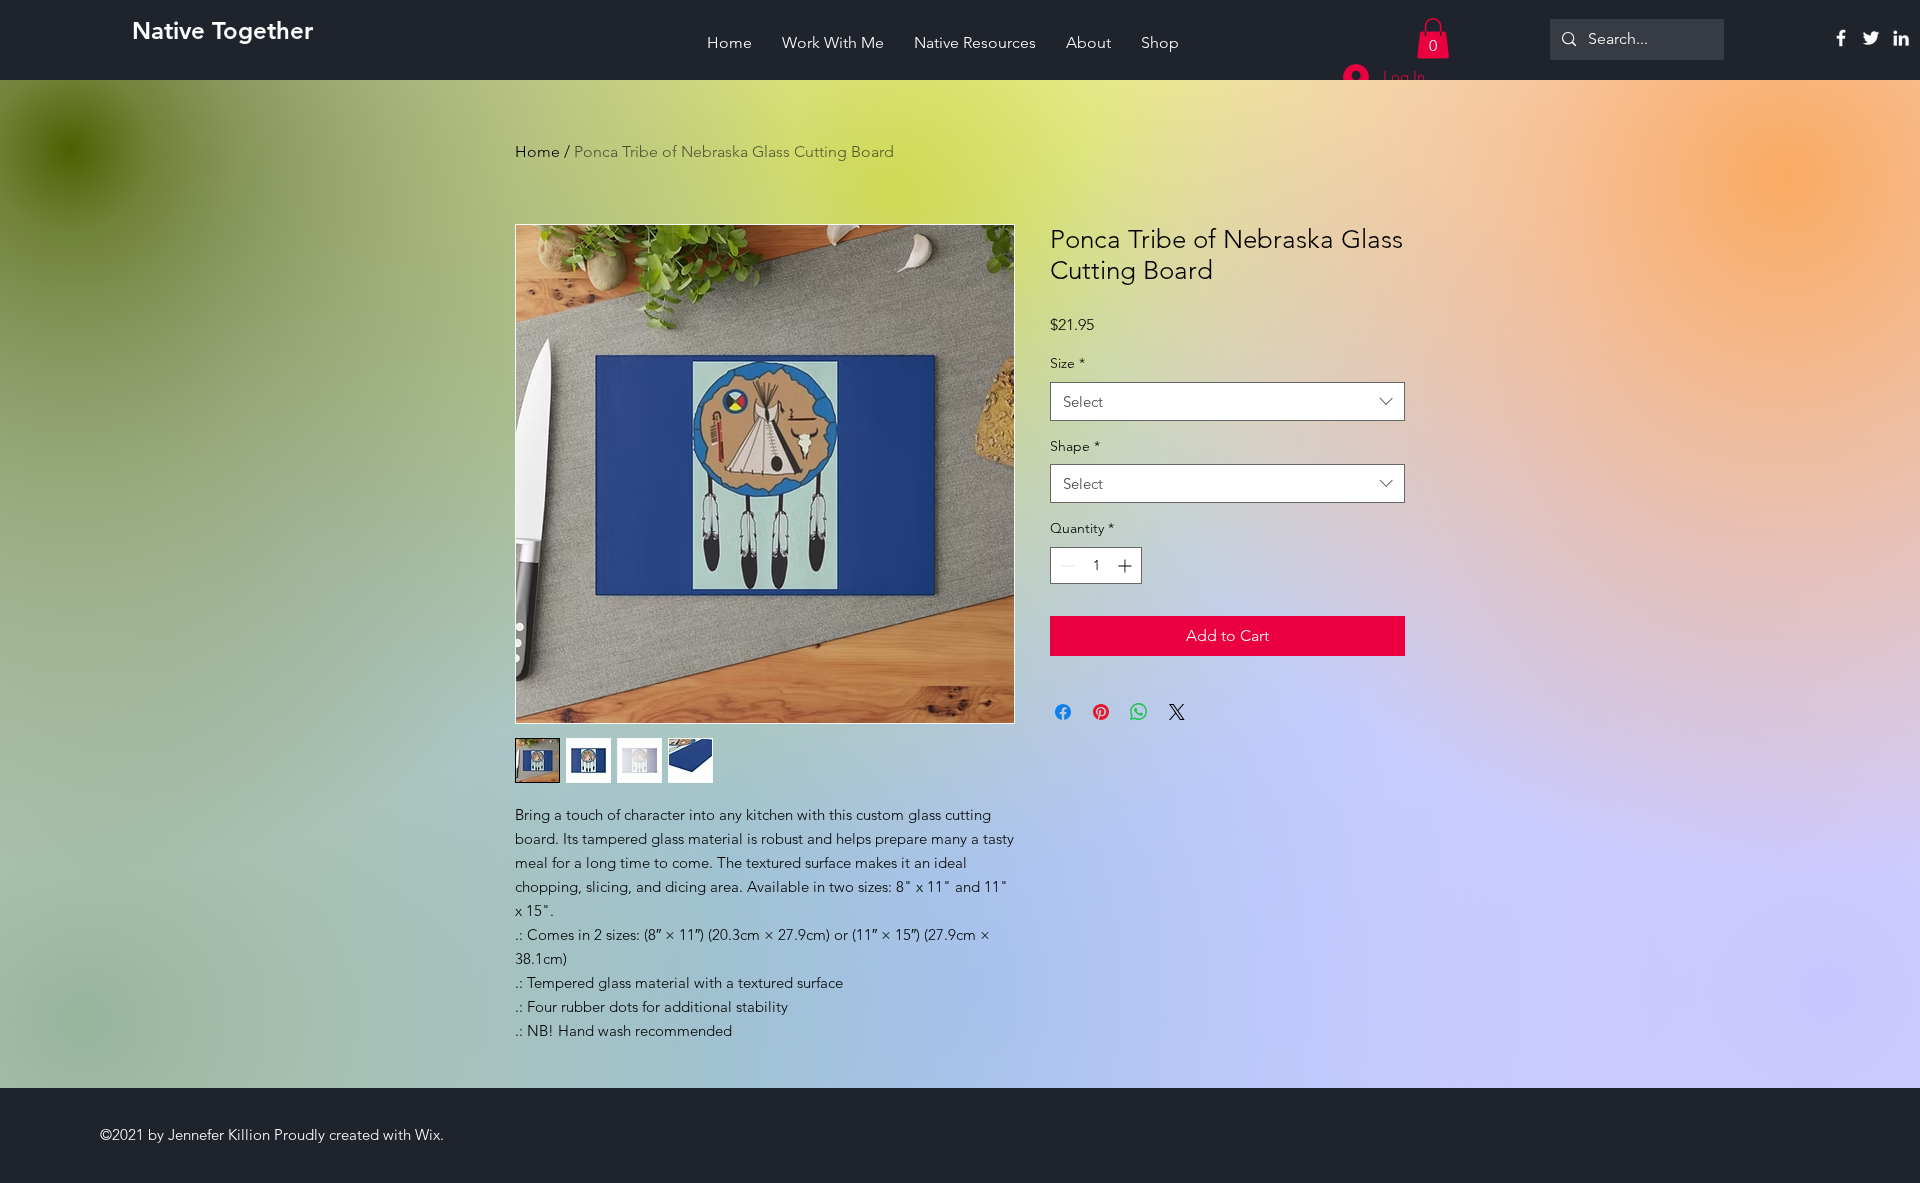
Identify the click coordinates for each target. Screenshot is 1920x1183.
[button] (1433, 38)
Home (537, 151)
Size (1067, 363)
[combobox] (1227, 401)
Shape (1075, 446)
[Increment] (1126, 565)
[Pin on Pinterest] (1101, 712)
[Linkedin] (1901, 38)
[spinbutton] (1096, 565)
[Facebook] (1841, 38)
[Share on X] (1177, 712)
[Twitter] (1871, 38)
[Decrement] (1065, 565)
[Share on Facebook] (1063, 712)
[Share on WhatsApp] (1139, 712)
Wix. (429, 1134)
